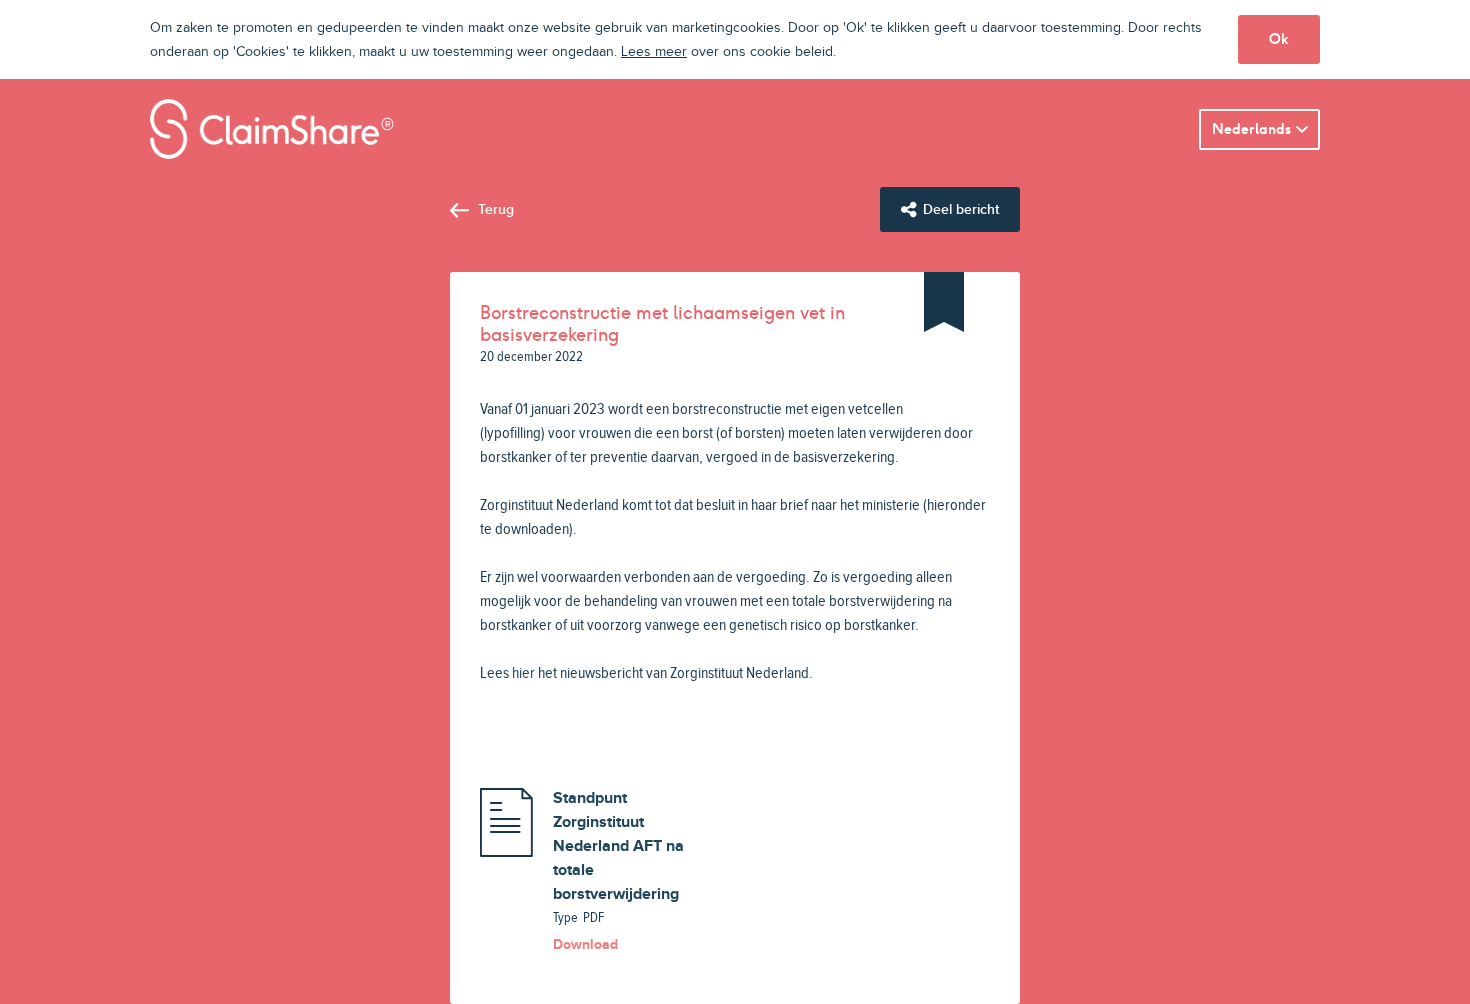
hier (523, 673)
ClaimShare (272, 129)
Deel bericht (961, 209)
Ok (1279, 39)
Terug (496, 209)
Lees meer (654, 52)
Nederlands (1251, 129)
